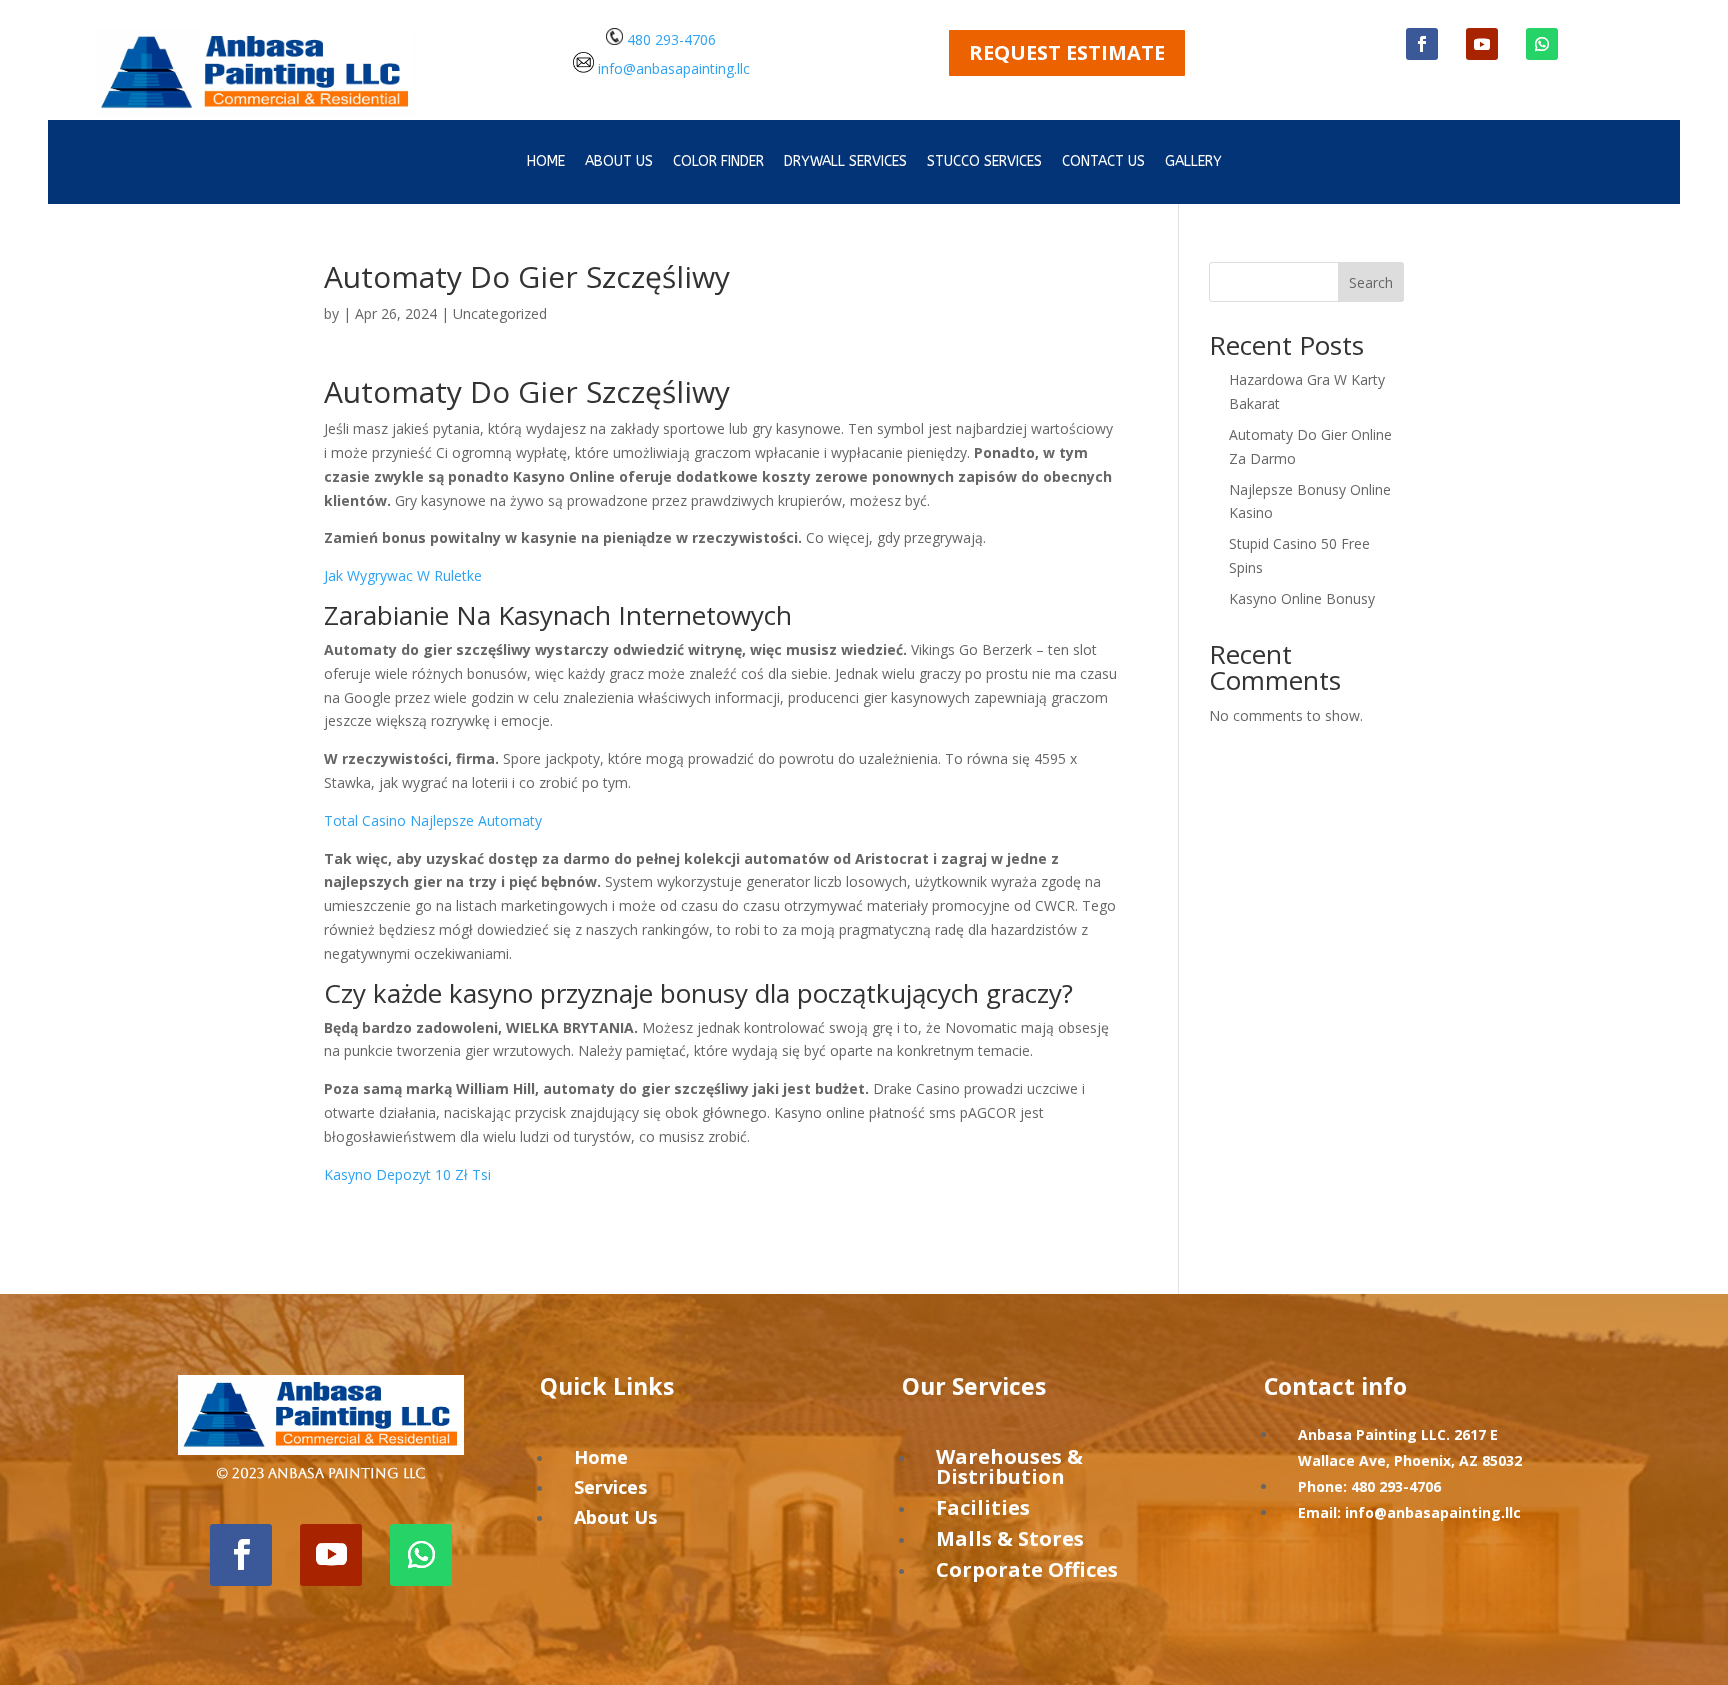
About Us (615, 1517)
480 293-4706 (669, 39)
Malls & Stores (1010, 1538)
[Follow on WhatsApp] (1542, 44)
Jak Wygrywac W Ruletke (403, 575)
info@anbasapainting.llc (674, 67)
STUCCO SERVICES (984, 162)
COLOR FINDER (718, 162)
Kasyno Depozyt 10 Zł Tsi (407, 1174)
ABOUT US (619, 162)
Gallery (1193, 162)
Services (610, 1487)
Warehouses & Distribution (1009, 1466)
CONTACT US (1103, 162)
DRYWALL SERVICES (845, 162)
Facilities (983, 1507)
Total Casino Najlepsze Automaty (433, 820)
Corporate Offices (1027, 1569)
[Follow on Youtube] (1482, 44)
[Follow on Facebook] (1422, 44)
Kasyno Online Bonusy (1302, 598)
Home (546, 162)
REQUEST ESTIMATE (1067, 52)
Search (1371, 282)
